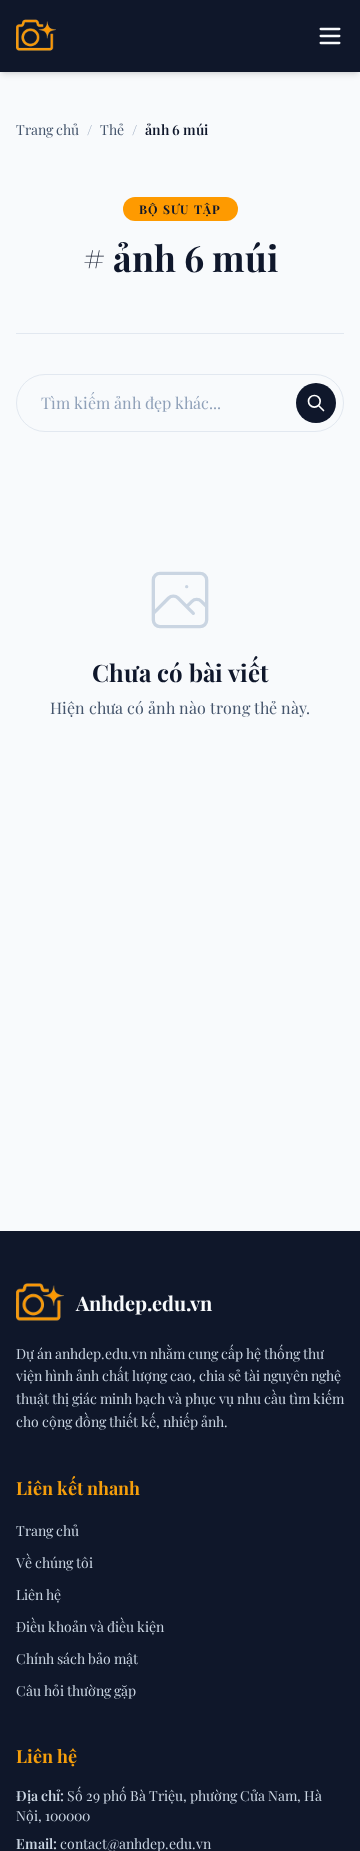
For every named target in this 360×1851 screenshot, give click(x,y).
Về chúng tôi (54, 1562)
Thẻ (112, 129)
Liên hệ (38, 1594)
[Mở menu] (330, 36)
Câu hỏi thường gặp (76, 1690)
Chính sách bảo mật (77, 1658)
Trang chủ (47, 129)
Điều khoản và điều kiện (90, 1626)
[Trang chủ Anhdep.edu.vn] (36, 36)
